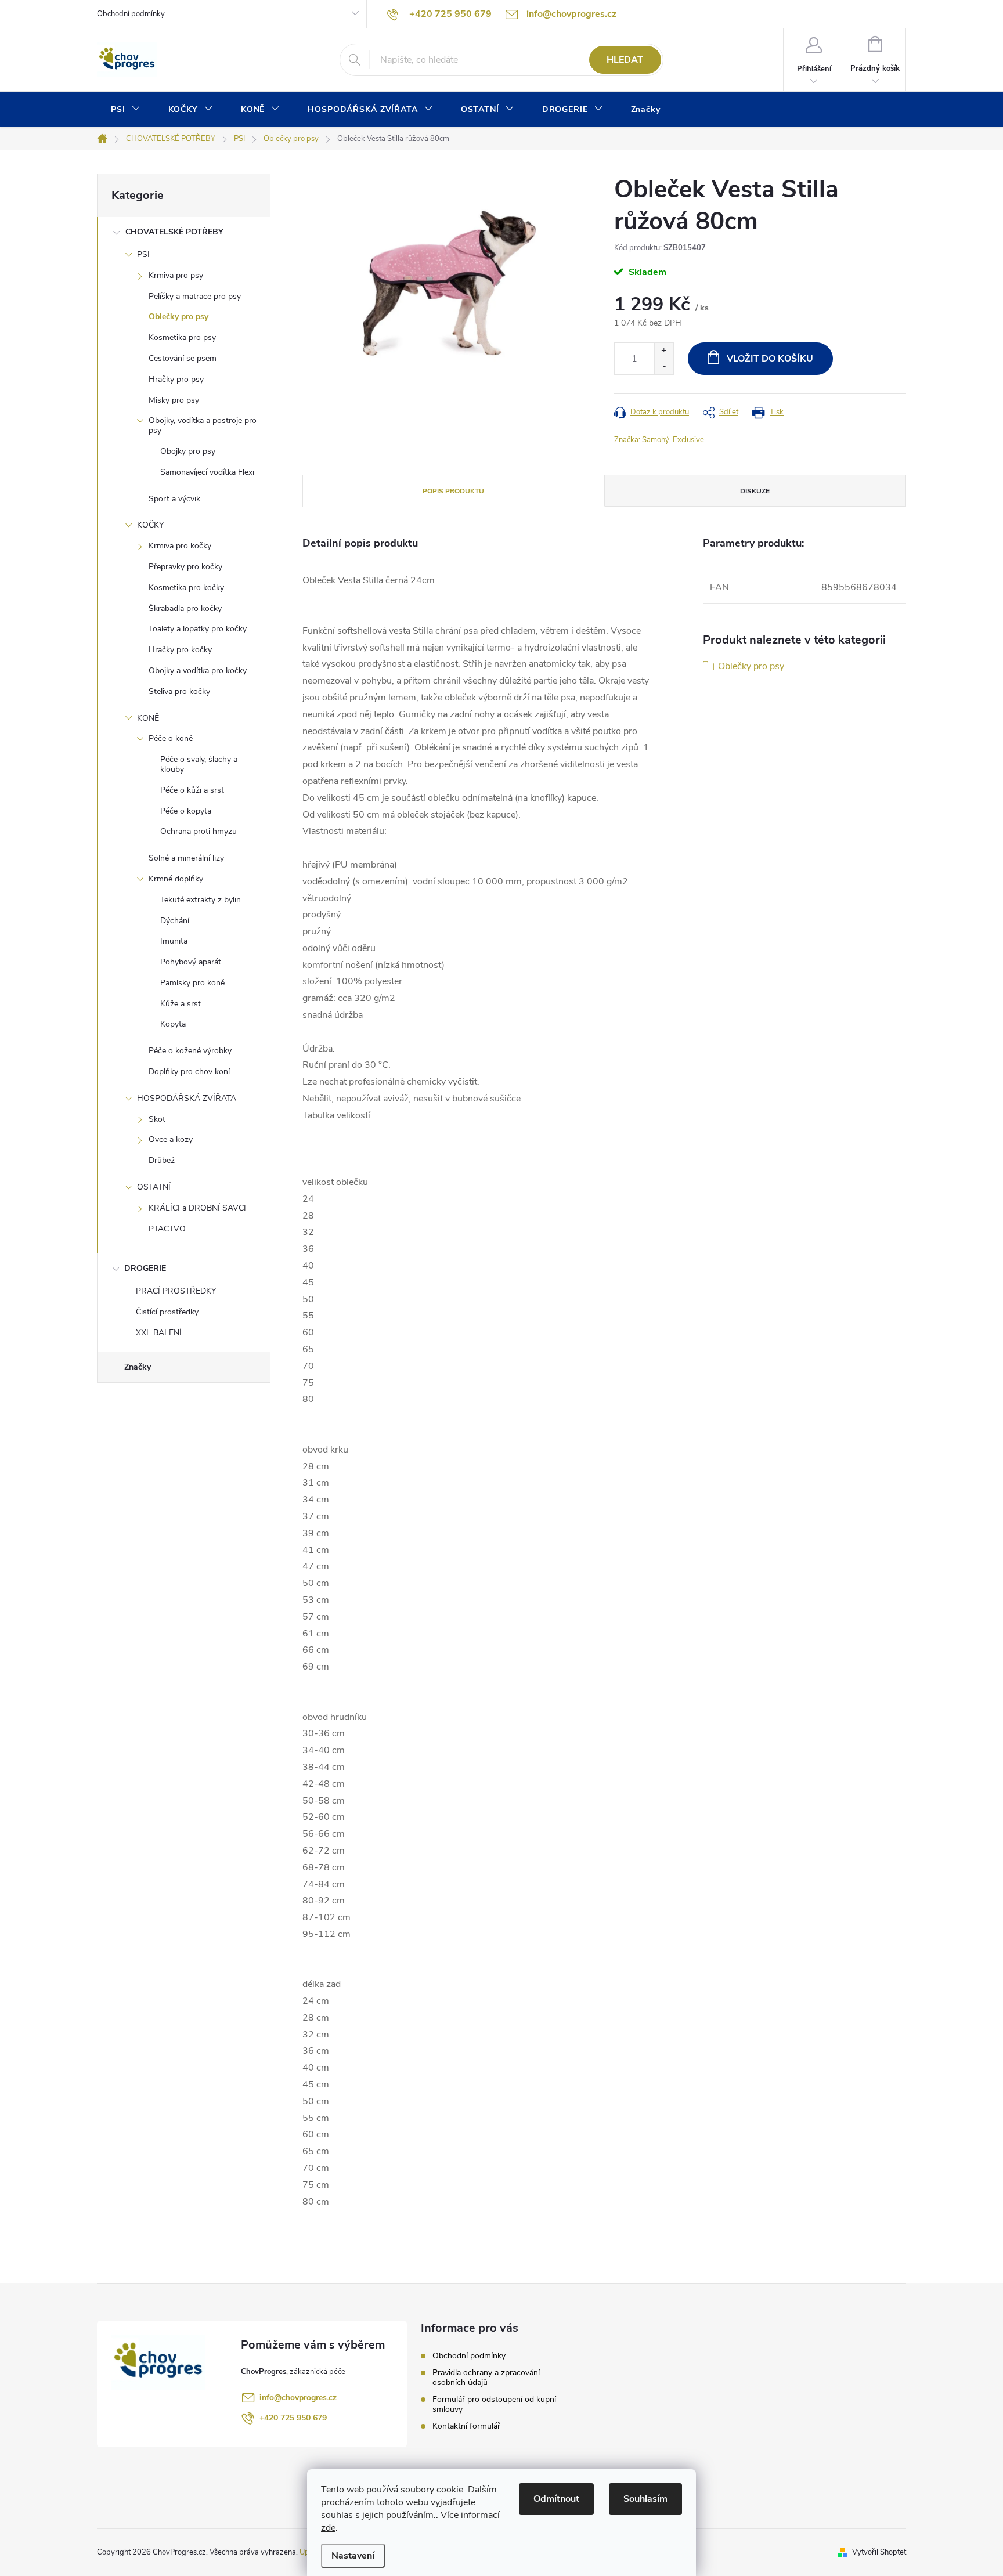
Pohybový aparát (191, 962)
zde (328, 2528)
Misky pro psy (174, 400)
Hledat (625, 60)
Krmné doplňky (176, 879)
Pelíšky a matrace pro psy (195, 296)
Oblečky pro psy (178, 317)
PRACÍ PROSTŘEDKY (176, 1291)
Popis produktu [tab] (453, 491)
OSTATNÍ (154, 1187)
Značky (138, 1367)
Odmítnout (556, 2499)
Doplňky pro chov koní (189, 1072)
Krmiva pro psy (176, 275)
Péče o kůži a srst (192, 790)
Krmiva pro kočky (180, 546)
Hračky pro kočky (180, 650)
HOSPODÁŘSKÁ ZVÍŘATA (187, 1098)
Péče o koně (171, 738)
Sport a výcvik (174, 499)
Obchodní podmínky (131, 14)
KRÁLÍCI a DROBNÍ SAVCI (197, 1208)
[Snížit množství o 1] (664, 366)
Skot (157, 1119)
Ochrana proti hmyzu (199, 831)
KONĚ (148, 718)
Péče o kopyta (186, 811)
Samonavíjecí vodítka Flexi (207, 472)
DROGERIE (145, 1268)
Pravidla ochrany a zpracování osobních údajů (486, 2378)
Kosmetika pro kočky (186, 588)
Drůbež (162, 1160)
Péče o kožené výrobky (190, 1051)
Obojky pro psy (188, 451)
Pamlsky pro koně (192, 983)
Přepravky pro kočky (185, 567)
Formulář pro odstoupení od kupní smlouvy (494, 2404)
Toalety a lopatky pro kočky (198, 629)
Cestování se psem (183, 358)
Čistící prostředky (167, 1312)
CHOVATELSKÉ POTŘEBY (174, 232)
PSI (143, 254)
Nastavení (353, 2556)
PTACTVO (167, 1229)
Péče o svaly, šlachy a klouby (199, 764)
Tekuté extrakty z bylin (201, 900)
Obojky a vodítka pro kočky (198, 671)
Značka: (659, 440)
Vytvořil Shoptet (879, 2552)
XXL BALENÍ (159, 1333)
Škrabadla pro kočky (185, 608)
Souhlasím (645, 2499)
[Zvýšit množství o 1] (664, 351)
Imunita (174, 941)
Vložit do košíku (770, 359)
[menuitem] (126, 110)
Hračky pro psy (176, 379)
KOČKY (150, 525)
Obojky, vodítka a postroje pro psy (203, 425)
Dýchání (175, 921)
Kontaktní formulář (466, 2426)
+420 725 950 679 (293, 2418)
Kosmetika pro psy (182, 337)
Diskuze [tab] (755, 491)
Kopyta (173, 1024)
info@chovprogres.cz (298, 2398)
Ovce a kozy (171, 1139)
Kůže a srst (181, 1004)
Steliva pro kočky (179, 691)
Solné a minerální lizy (186, 858)
